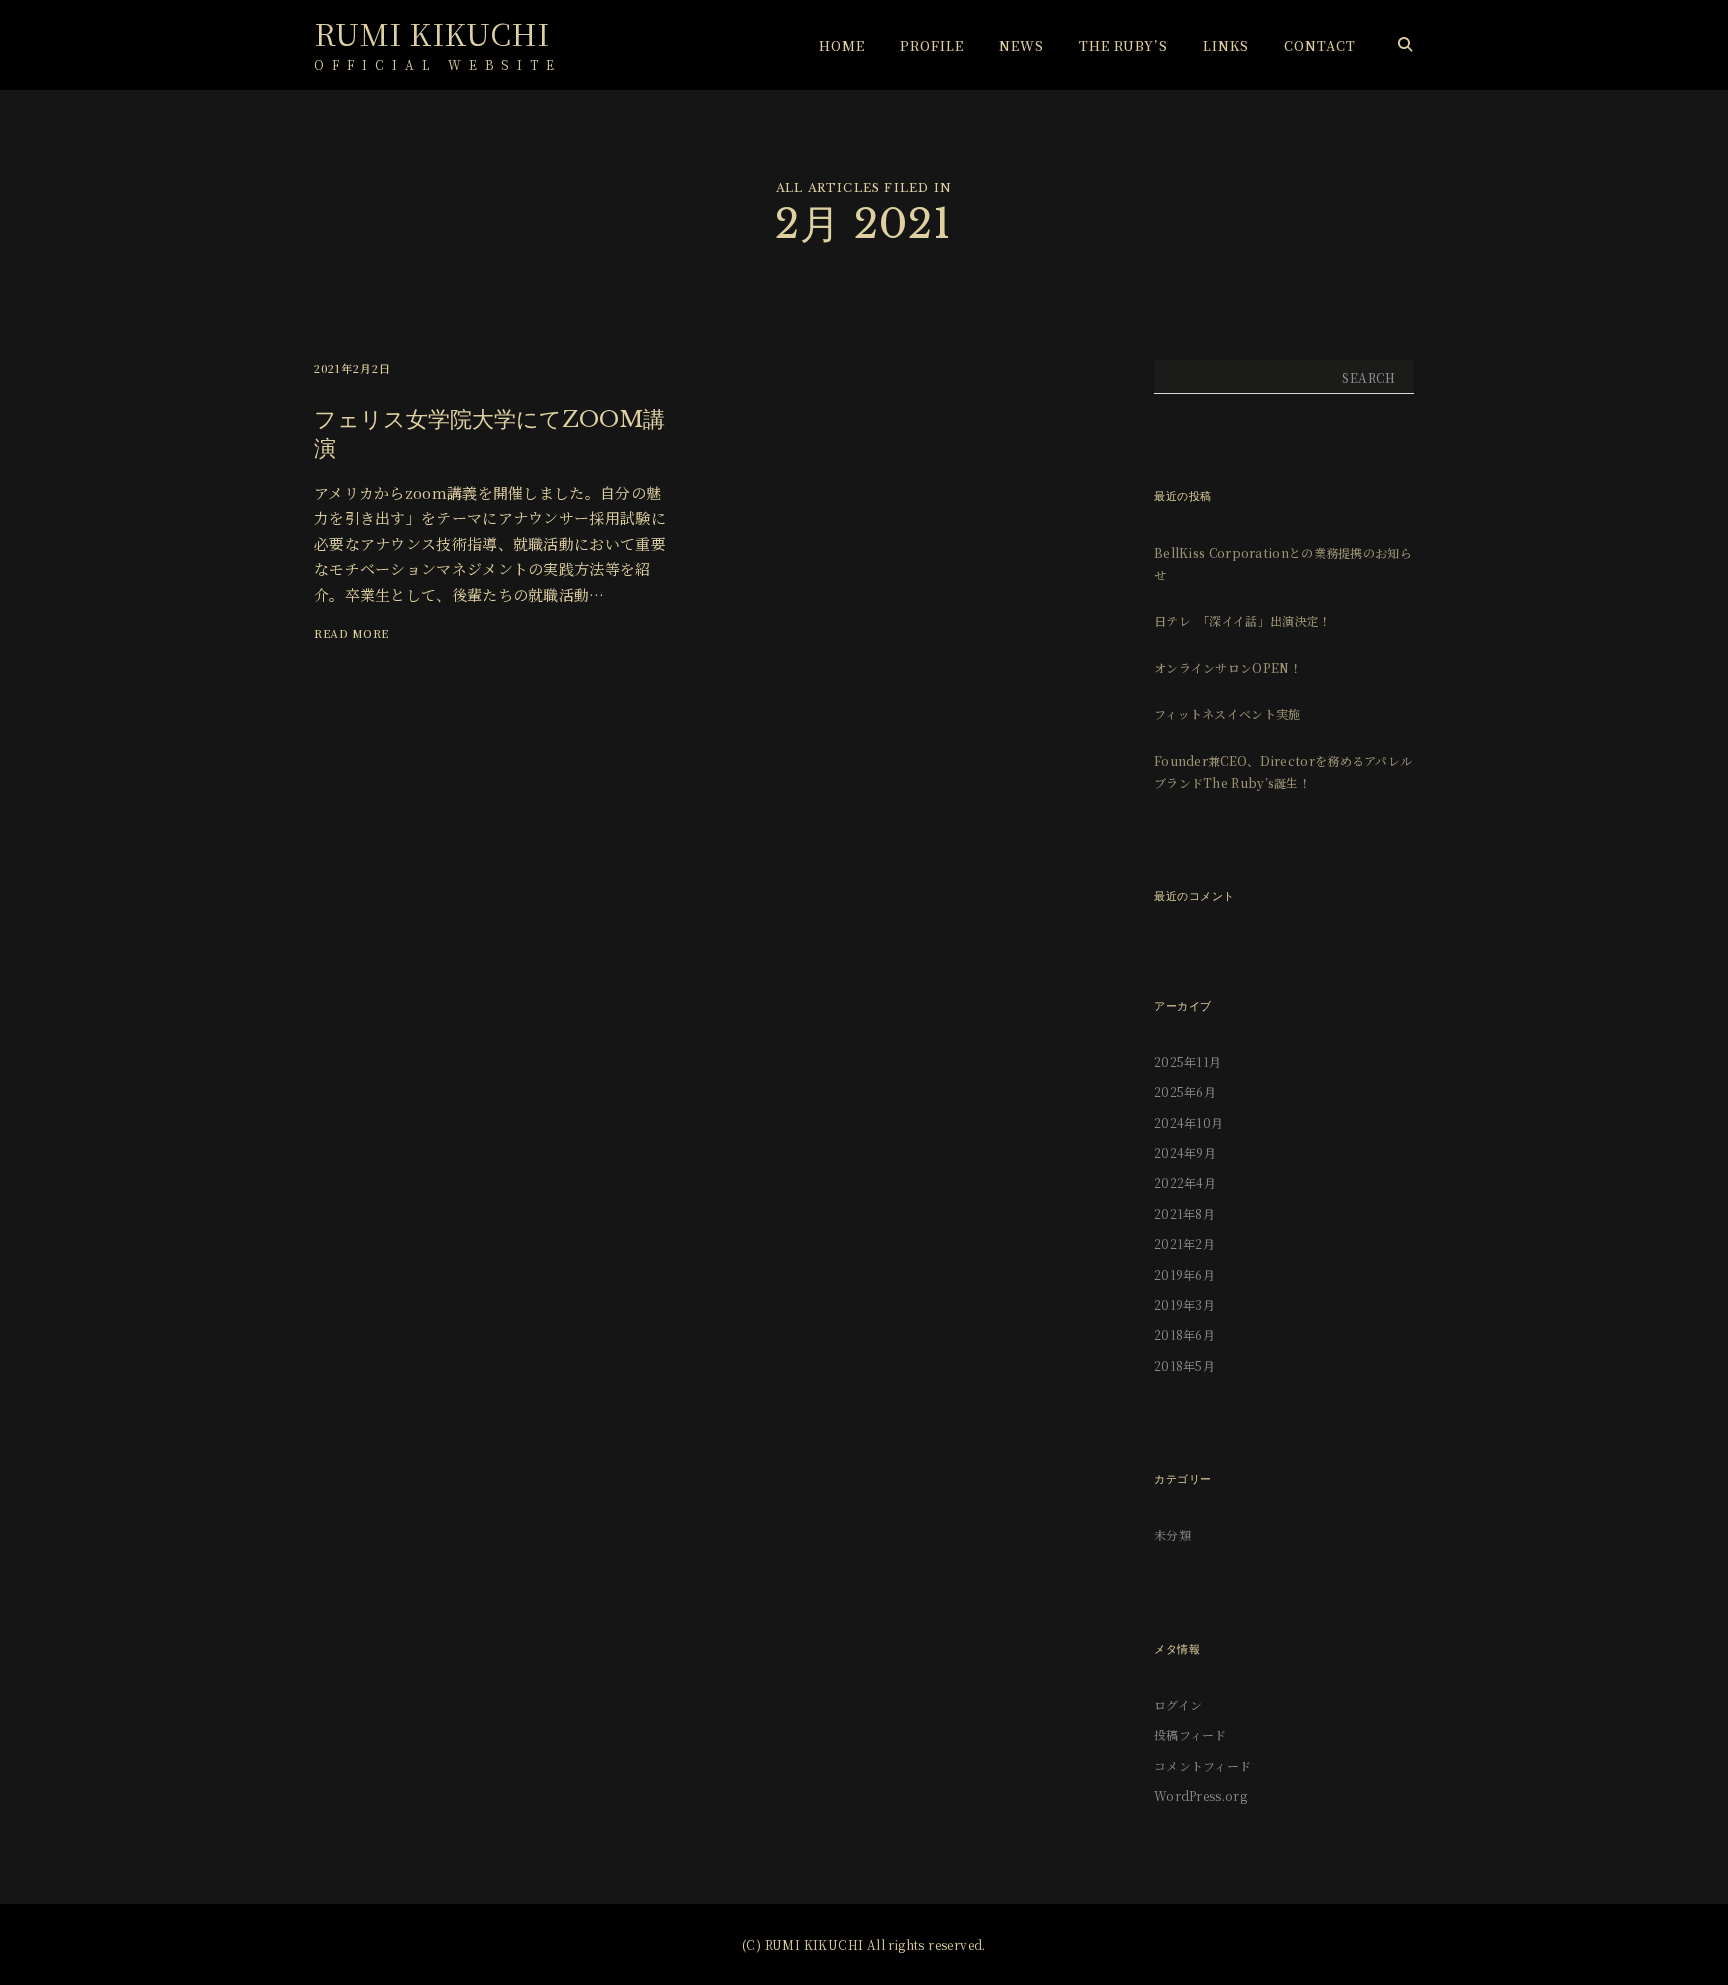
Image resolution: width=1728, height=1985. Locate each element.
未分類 (1172, 1534)
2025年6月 (1185, 1091)
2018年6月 (1184, 1334)
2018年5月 (1184, 1365)
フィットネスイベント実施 (1227, 713)
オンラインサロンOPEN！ (1228, 667)
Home (842, 45)
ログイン (1178, 1704)
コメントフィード (1202, 1765)
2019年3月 (1184, 1304)
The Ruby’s (1123, 45)
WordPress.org (1200, 1795)
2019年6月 (1184, 1274)
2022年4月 (1185, 1182)
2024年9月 (1185, 1152)
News (1021, 45)
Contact (1320, 45)
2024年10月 (1188, 1122)
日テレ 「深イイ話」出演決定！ (1243, 620)
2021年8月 (1184, 1213)
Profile (932, 45)
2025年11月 (1187, 1061)
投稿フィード (1190, 1734)
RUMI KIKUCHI (432, 33)
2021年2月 (1184, 1243)
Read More (351, 633)
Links (1226, 45)
